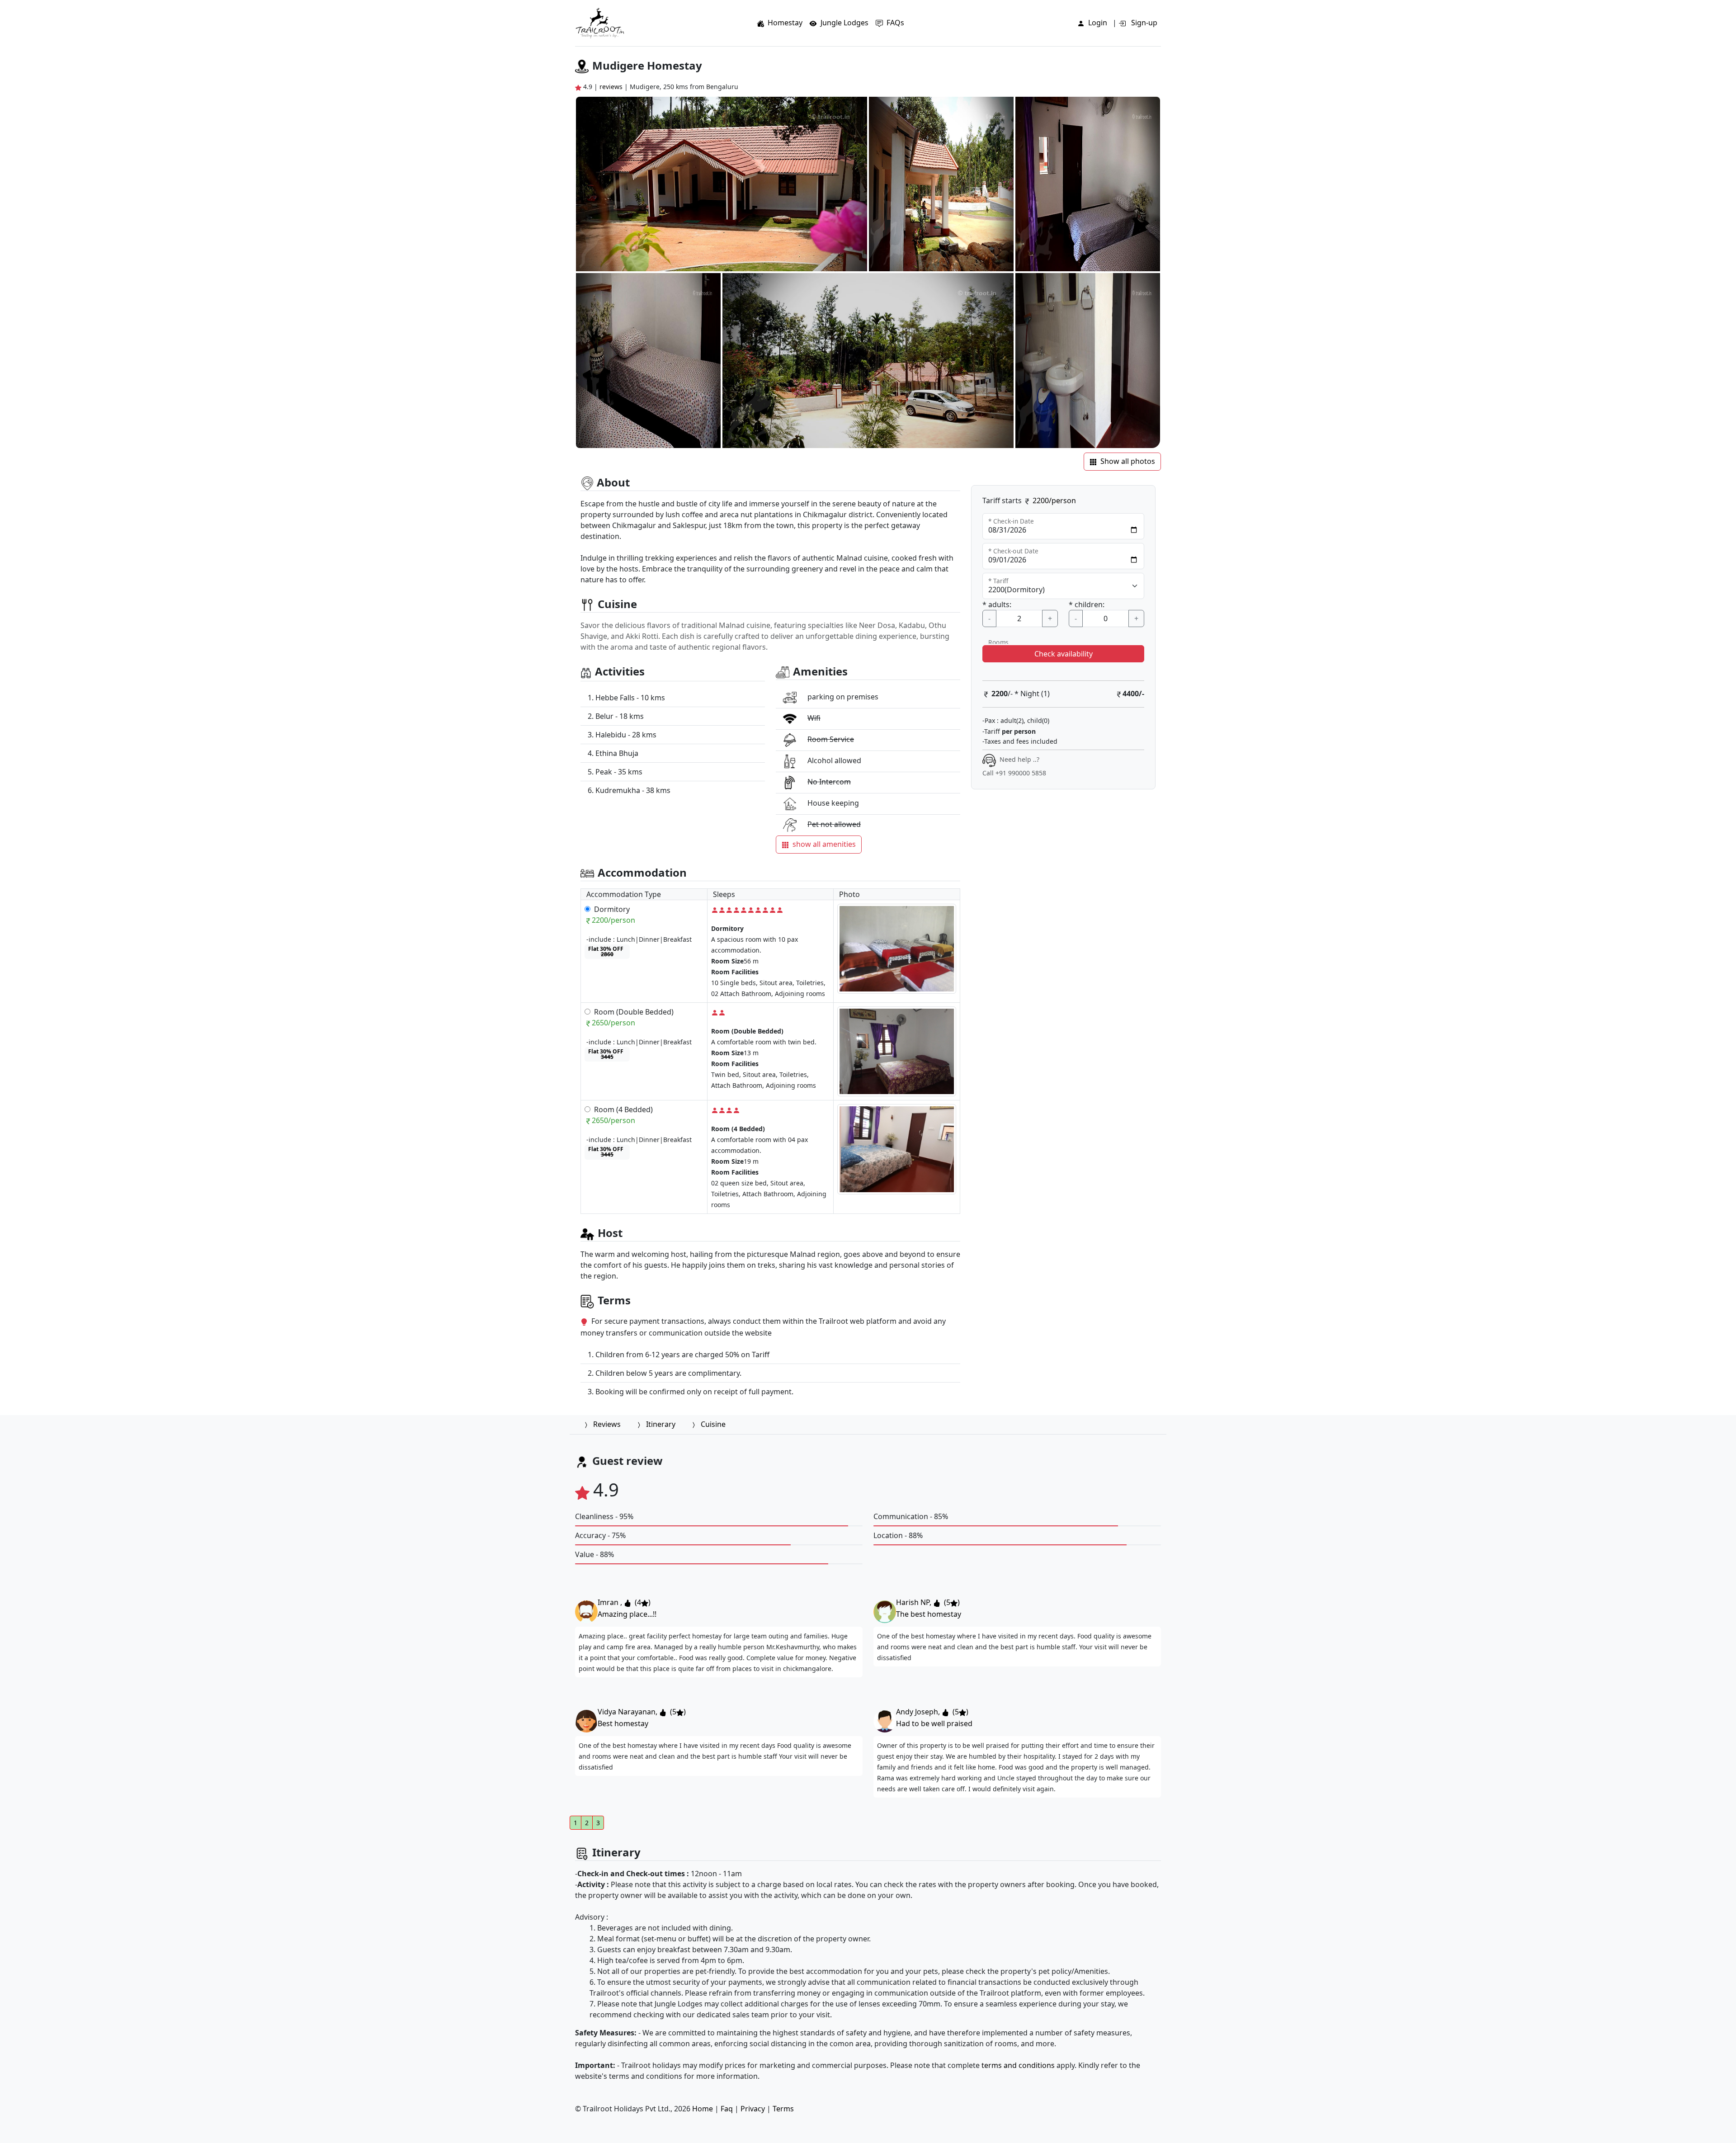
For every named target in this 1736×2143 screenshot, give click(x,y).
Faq (727, 2109)
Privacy (753, 2109)
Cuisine (713, 1424)
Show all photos (1128, 461)
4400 (1131, 694)
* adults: (997, 604)
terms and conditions (1018, 2065)
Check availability (1064, 654)
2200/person (1054, 500)
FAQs (895, 23)
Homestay (785, 23)
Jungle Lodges (844, 23)
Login (1098, 23)
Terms (783, 2109)
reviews (612, 87)
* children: (1087, 604)
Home (703, 2109)
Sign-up (1143, 23)
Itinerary (661, 1424)
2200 (1000, 694)
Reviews (607, 1424)
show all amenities (824, 844)
